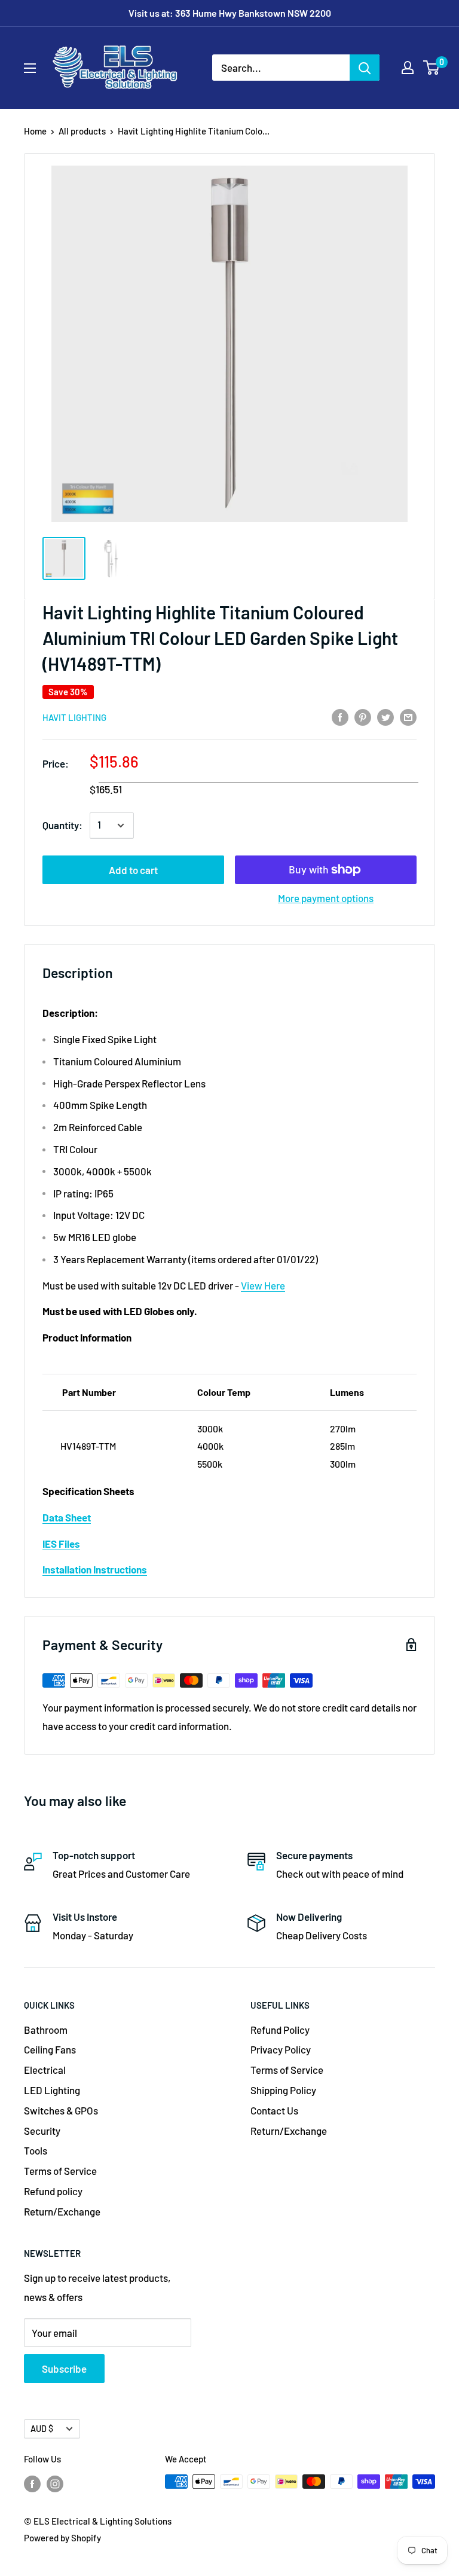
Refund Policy (280, 2030)
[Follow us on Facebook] (32, 2483)
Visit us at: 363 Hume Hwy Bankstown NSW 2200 (230, 13)
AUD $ (42, 2429)
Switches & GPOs (61, 2110)
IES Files (61, 1544)
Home (35, 131)
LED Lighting (52, 2090)
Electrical (45, 2070)
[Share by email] (408, 716)
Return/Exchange (62, 2211)
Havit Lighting (74, 717)
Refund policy (53, 2191)
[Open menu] (30, 68)
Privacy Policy (281, 2049)
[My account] (408, 68)
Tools (36, 2150)
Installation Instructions (95, 1569)
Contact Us (274, 2110)
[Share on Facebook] (340, 716)
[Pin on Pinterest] (363, 716)
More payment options (326, 898)
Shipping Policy (283, 2090)
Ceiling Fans (50, 2049)
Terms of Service (60, 2171)
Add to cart (133, 870)
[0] (432, 68)
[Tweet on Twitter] (385, 716)
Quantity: (62, 825)
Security (42, 2131)
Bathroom (46, 2030)
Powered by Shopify (62, 2538)
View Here (263, 1285)
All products (82, 131)
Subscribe (64, 2369)
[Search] (365, 68)
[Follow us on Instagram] (55, 2483)
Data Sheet (67, 1517)
